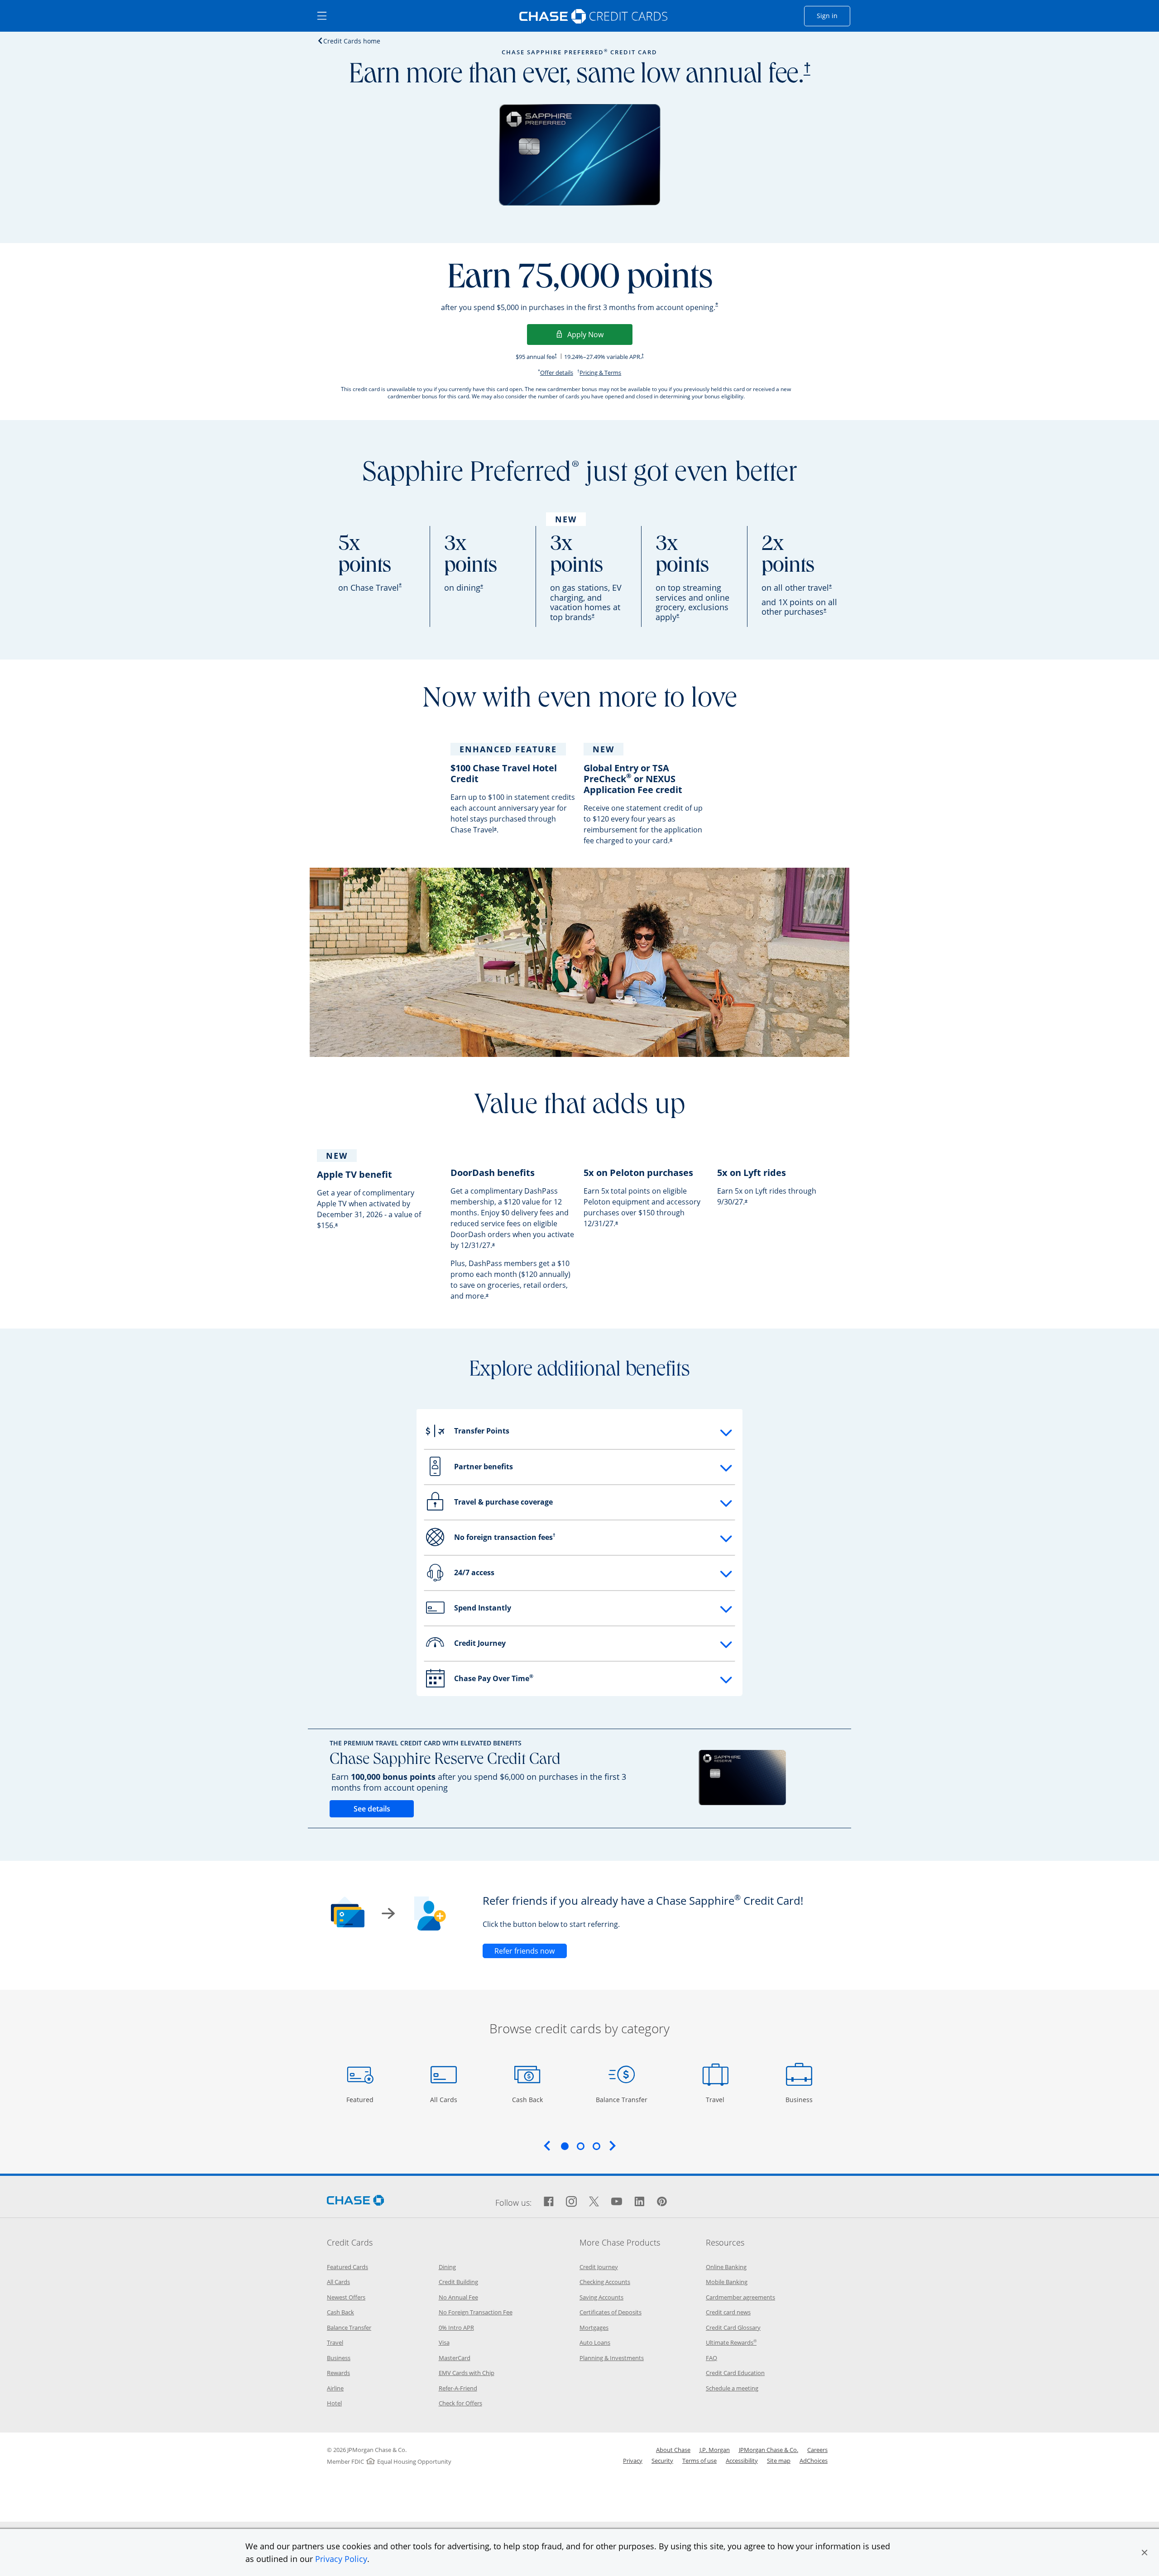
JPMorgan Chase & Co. (769, 2450)
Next (613, 2146)
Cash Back (528, 2099)
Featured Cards (347, 2267)
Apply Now (600, 334)
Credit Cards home (352, 41)
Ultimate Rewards (731, 2342)
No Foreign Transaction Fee (476, 2312)
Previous (547, 2146)
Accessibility (742, 2461)
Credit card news (728, 2312)
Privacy (633, 2461)
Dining (447, 2267)
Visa (444, 2342)
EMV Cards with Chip (467, 2373)
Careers (817, 2450)
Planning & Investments (612, 2358)
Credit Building (458, 2282)
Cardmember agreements (740, 2297)
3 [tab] (596, 2146)
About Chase (673, 2450)
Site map (779, 2461)
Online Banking (726, 2267)
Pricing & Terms (600, 373)
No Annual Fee (458, 2297)
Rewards (338, 2373)
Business (800, 2099)
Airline (335, 2388)
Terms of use (699, 2461)
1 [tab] (565, 2146)
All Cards (445, 2099)
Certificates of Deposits (611, 2312)
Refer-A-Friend (458, 2388)
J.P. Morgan (715, 2450)
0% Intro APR (456, 2327)
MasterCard (455, 2358)
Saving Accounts (601, 2297)
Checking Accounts (605, 2282)
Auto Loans (595, 2342)
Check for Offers (460, 2403)
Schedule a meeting (732, 2388)
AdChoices (814, 2461)
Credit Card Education (735, 2373)
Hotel (334, 2403)
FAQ (711, 2358)
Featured (361, 2099)
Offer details (557, 373)
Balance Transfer (622, 2099)
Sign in (833, 15)
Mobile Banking (727, 2282)
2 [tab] (580, 2146)
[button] (1145, 2552)
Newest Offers (346, 2297)
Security (662, 2461)
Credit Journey (599, 2267)
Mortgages (594, 2327)
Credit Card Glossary (733, 2327)
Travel (718, 2099)
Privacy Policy (341, 2559)
